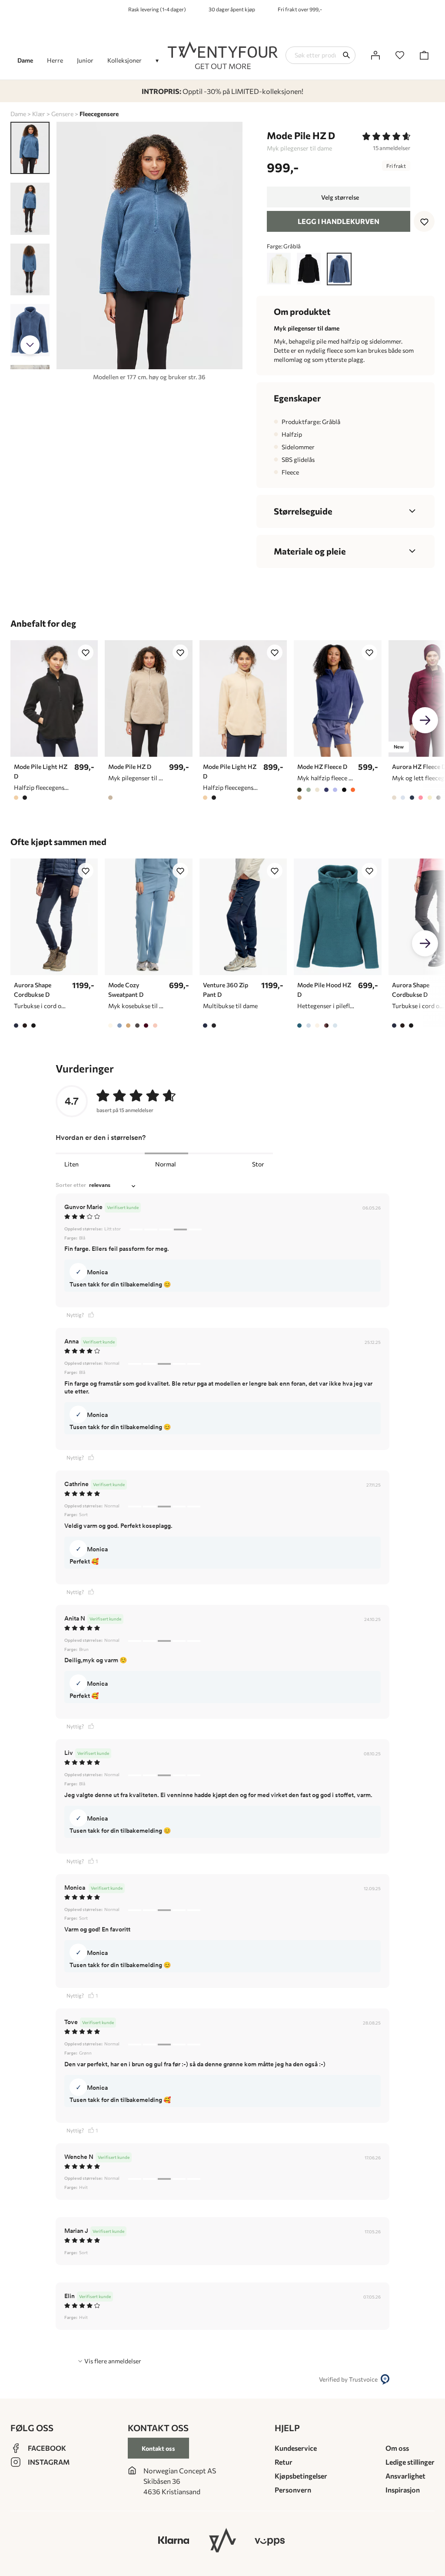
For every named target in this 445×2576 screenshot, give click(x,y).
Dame (18, 114)
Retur (284, 2462)
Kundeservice (296, 2448)
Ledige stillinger (410, 2462)
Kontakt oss (158, 2448)
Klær (39, 114)
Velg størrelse (340, 197)
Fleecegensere (99, 114)
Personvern (293, 2490)
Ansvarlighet (405, 2476)
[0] (400, 55)
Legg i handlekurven (339, 221)
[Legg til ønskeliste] (424, 221)
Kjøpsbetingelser (301, 2476)
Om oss (397, 2448)
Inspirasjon (403, 2490)
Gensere (62, 114)
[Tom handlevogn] (424, 55)
